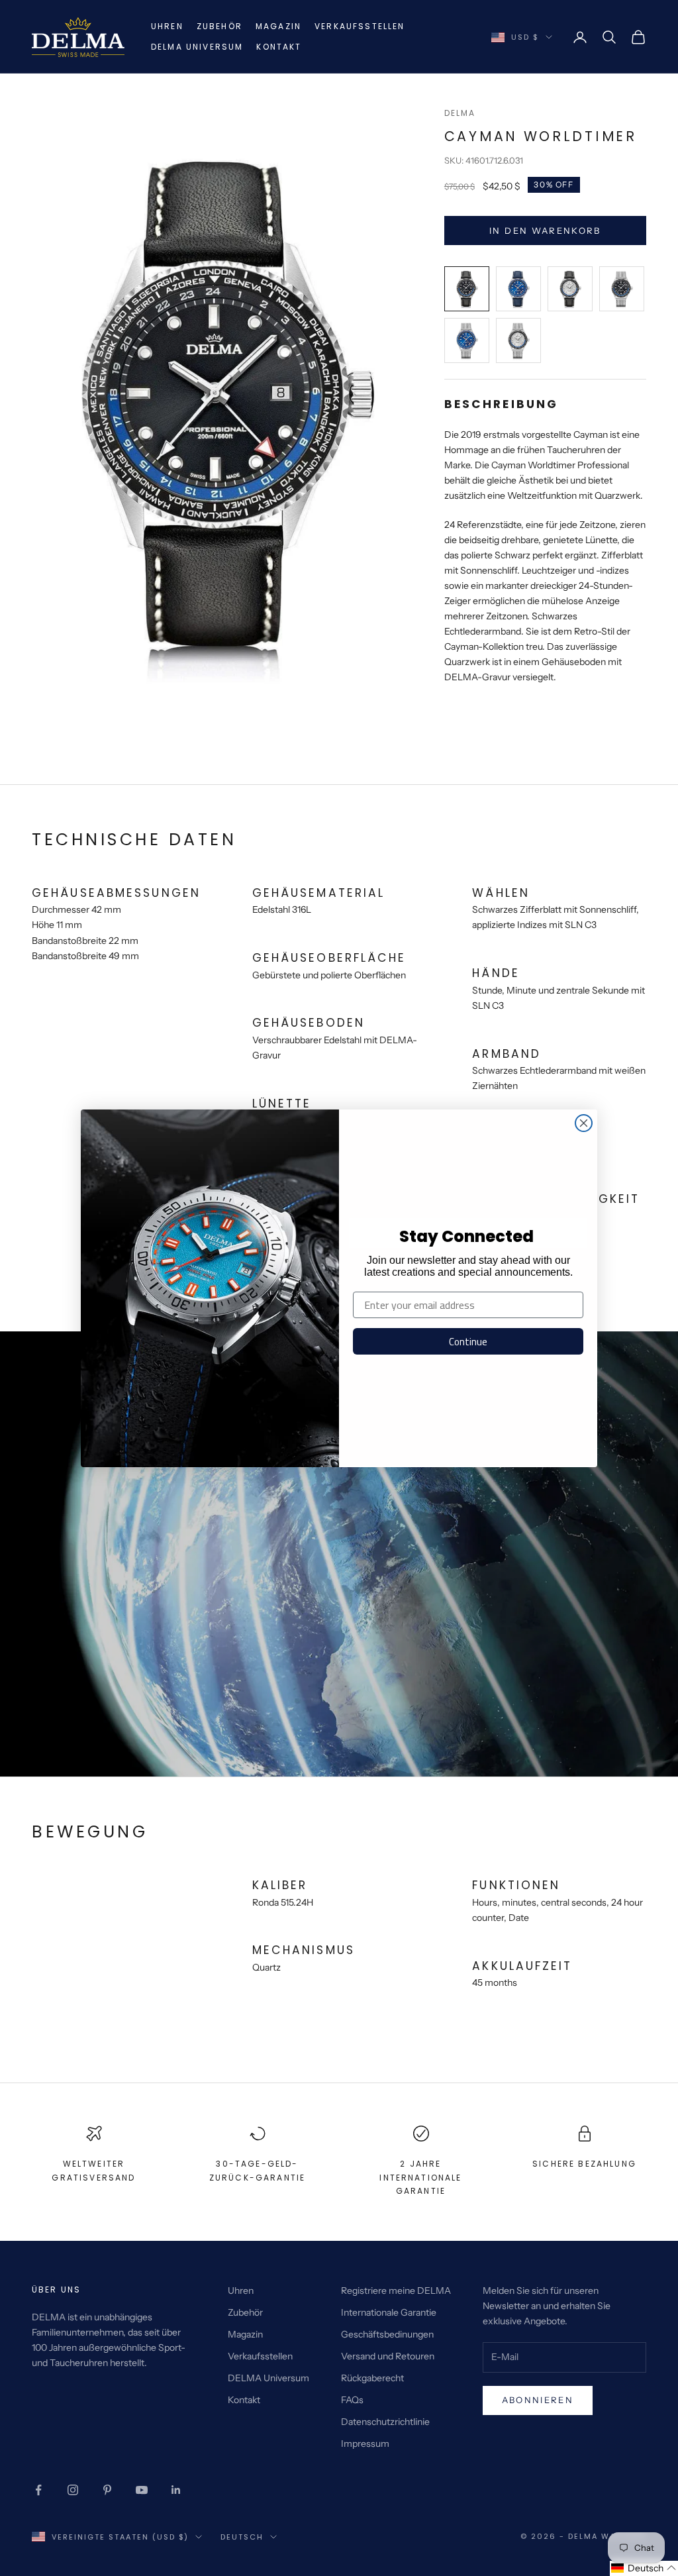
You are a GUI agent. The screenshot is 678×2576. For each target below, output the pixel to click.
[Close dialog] (584, 1123)
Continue (468, 1342)
